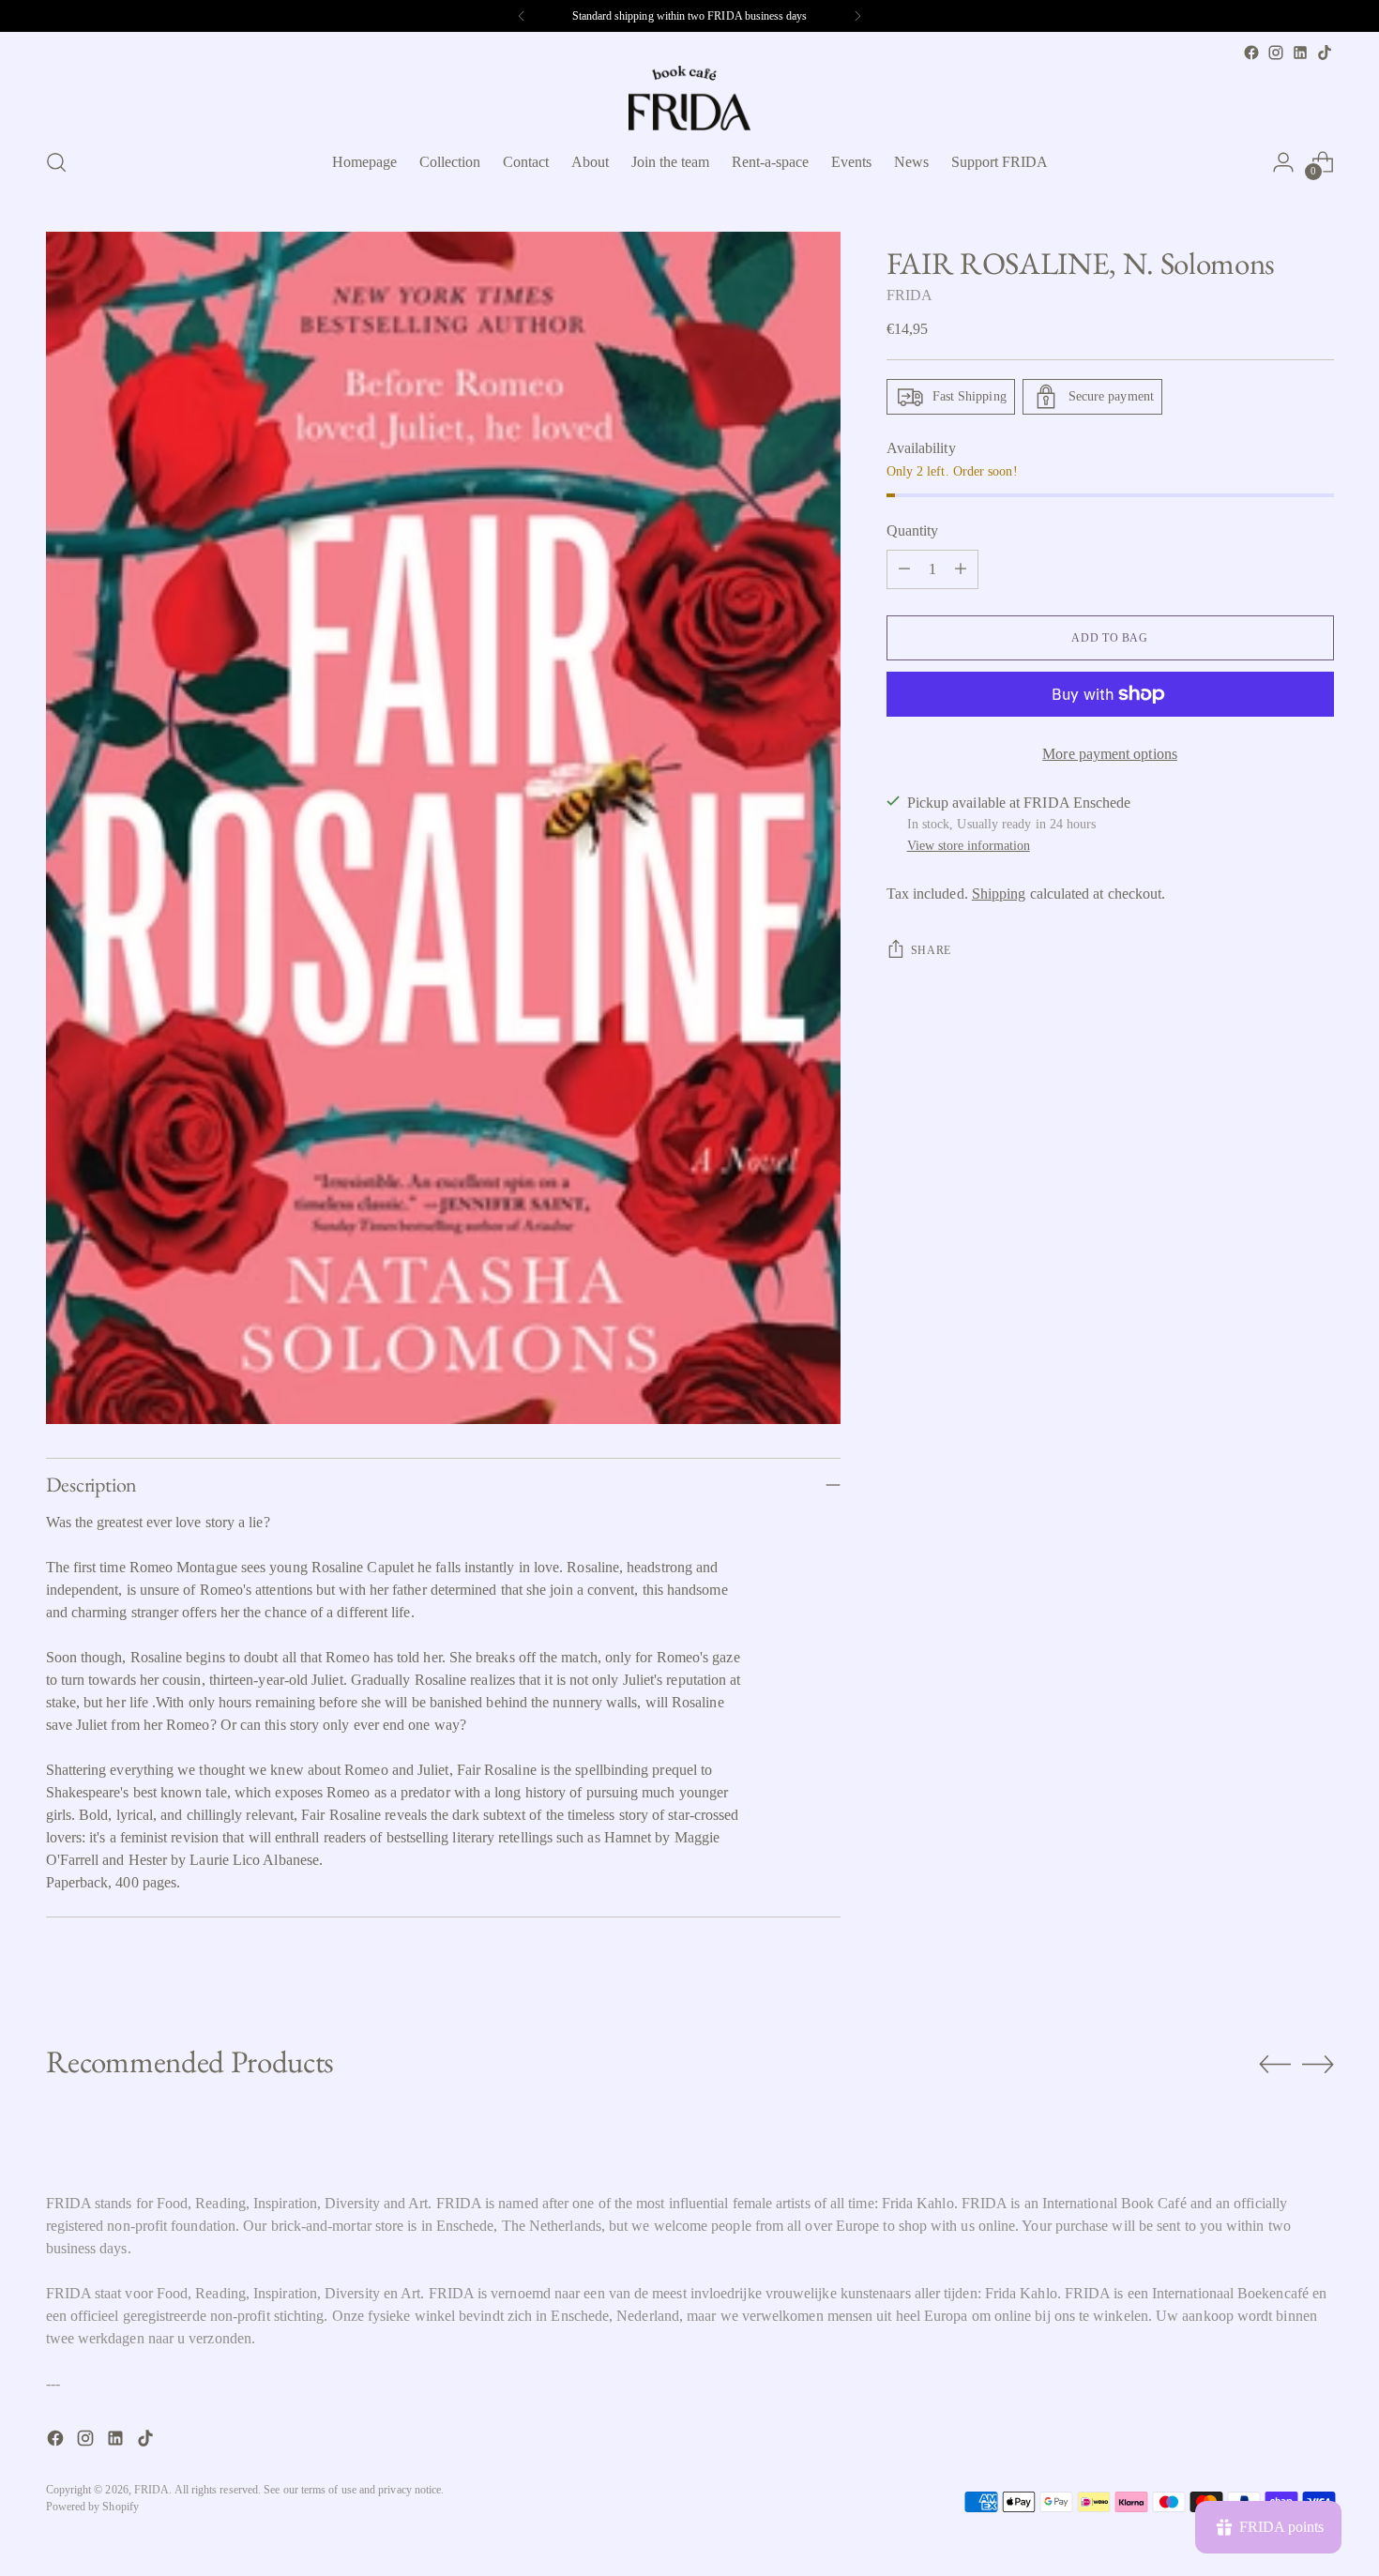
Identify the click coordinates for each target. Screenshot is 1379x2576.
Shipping (999, 894)
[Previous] (522, 16)
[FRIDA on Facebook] (1251, 53)
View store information (969, 845)
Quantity (913, 530)
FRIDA (909, 295)
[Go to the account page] (1283, 162)
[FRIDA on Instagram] (1276, 53)
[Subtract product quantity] (904, 569)
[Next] (857, 16)
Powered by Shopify (92, 2507)
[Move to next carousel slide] (1318, 2064)
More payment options (1110, 754)
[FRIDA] (689, 98)
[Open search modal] (56, 162)
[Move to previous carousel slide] (1275, 2065)
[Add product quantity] (961, 569)
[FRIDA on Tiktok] (1325, 53)
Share (931, 950)
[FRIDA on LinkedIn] (1300, 53)
